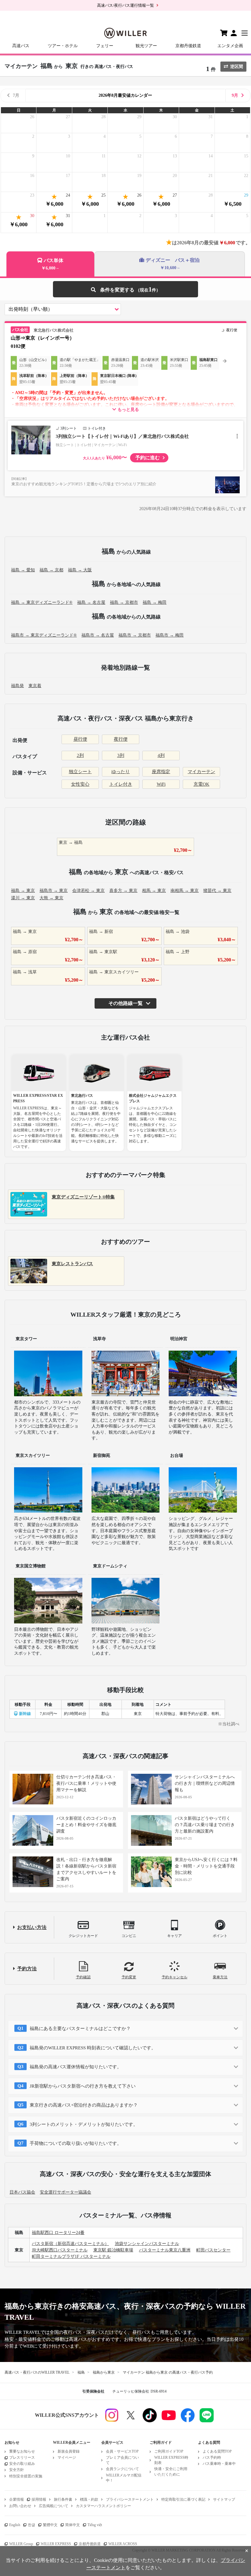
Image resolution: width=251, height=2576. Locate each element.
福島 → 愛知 (23, 570)
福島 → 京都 (51, 570)
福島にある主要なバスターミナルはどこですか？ (80, 2029)
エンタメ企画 (230, 46)
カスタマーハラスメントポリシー (103, 2506)
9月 (235, 95)
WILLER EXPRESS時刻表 (171, 2460)
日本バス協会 (22, 2192)
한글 (32, 2525)
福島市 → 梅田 (170, 635)
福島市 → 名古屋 (98, 635)
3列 (121, 755)
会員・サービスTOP (122, 2451)
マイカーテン (201, 772)
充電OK (201, 784)
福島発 (17, 686)
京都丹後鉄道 (188, 46)
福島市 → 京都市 (135, 635)
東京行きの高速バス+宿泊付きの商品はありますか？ (84, 2105)
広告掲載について (54, 2506)
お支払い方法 (32, 1927)
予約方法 (27, 1969)
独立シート (80, 772)
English (15, 2525)
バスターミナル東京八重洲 (165, 2250)
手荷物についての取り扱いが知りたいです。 (76, 2143)
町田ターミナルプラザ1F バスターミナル (71, 2256)
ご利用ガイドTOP (169, 2451)
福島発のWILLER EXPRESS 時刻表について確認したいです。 (93, 2048)
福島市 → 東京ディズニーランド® (44, 635)
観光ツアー (146, 46)
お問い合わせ (20, 2506)
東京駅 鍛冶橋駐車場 (113, 2250)
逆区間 (237, 67)
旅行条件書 (63, 2499)
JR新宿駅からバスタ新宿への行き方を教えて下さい (83, 2086)
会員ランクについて (122, 2469)
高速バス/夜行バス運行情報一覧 (125, 5)
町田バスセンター (213, 2250)
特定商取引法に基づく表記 (183, 2499)
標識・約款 (89, 2499)
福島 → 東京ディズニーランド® (42, 602)
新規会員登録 (69, 2451)
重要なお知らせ (22, 2451)
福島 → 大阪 (80, 570)
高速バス (21, 46)
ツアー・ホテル (63, 46)
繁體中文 (50, 2525)
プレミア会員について (122, 2460)
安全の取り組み (22, 2464)
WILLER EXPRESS (56, 2544)
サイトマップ (224, 2499)
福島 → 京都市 (124, 602)
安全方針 (17, 2470)
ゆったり (121, 772)
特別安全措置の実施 (26, 2476)
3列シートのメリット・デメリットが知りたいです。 (84, 2124)
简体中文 (73, 2525)
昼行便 (80, 739)
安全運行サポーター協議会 (66, 2192)
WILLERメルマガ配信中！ (124, 2478)
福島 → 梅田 (155, 602)
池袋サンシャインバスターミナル (147, 2244)
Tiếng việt (95, 2525)
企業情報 (17, 2499)
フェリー (105, 46)
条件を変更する (125, 289)
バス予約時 (212, 2458)
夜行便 (121, 739)
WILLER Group (21, 2544)
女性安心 (80, 784)
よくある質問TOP (217, 2451)
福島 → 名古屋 (91, 602)
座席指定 (161, 772)
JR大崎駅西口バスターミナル (60, 2250)
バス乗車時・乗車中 (219, 2464)
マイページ (67, 2458)
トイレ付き (121, 784)
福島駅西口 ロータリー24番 (58, 2233)
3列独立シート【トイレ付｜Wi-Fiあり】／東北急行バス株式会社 (122, 436)
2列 (80, 755)
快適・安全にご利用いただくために (171, 2471)
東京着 (35, 686)
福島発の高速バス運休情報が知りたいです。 (76, 2067)
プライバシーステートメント (130, 2499)
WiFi (161, 784)
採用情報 (39, 2499)
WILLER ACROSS (123, 2544)
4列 (161, 755)
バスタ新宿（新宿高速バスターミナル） (70, 2244)
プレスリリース (22, 2458)
